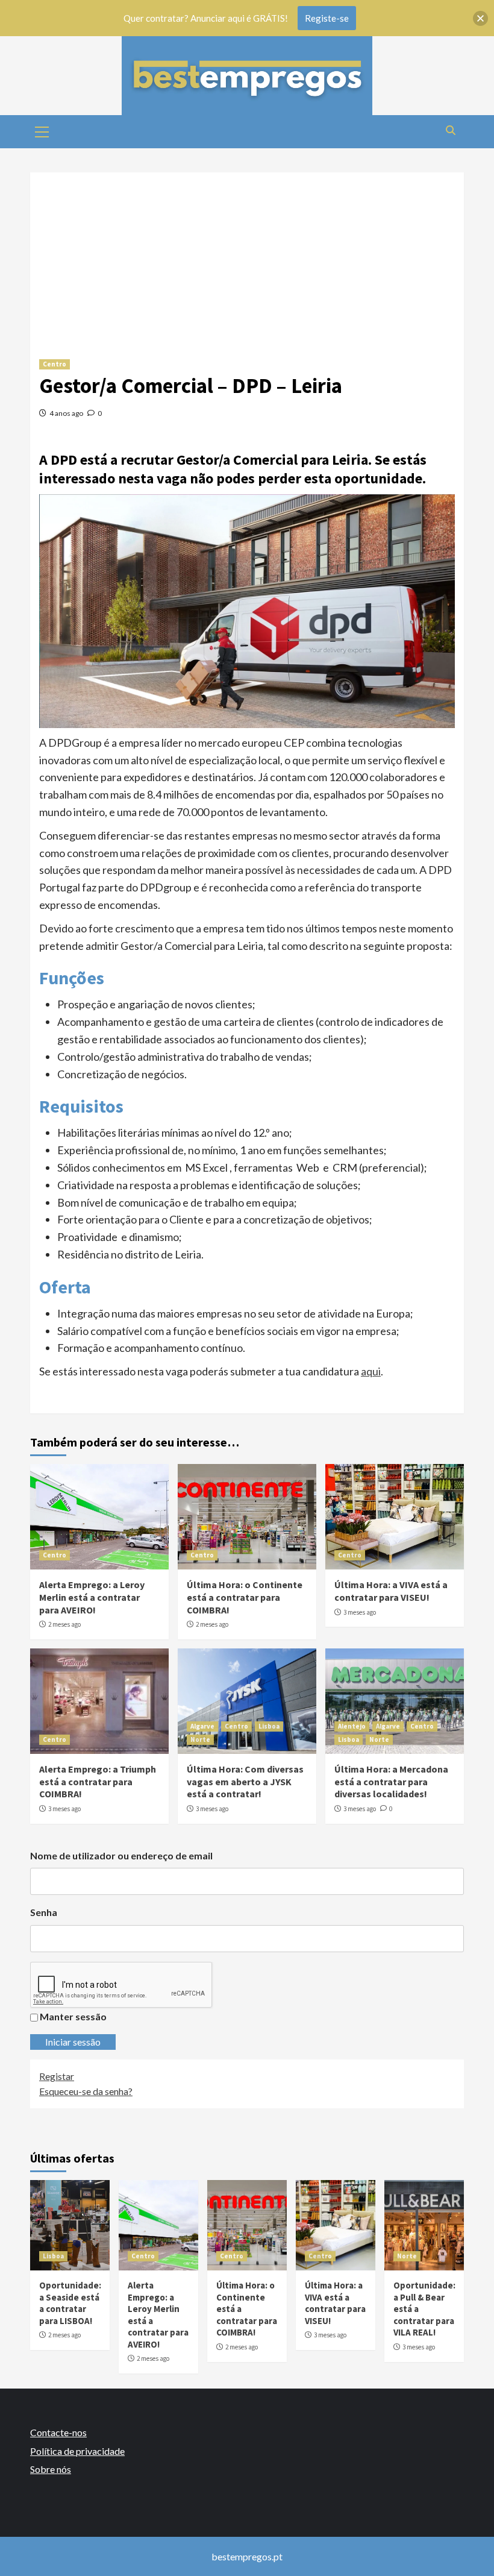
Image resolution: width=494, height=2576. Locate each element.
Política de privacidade (77, 2451)
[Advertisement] (247, 257)
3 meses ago (360, 1612)
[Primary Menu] (42, 130)
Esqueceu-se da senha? (86, 2091)
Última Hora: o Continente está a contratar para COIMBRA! (245, 1597)
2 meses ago (64, 1624)
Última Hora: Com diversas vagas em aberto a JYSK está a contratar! (245, 1782)
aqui (371, 1371)
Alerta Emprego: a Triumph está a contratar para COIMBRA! (98, 1782)
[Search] (450, 130)
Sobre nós (51, 2469)
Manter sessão (73, 2016)
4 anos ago (66, 413)
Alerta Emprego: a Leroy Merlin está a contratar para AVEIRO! (92, 1597)
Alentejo (352, 1726)
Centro (55, 364)
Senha (44, 1912)
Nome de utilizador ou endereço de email (121, 1855)
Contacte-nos (58, 2432)
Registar (57, 2076)
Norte (200, 1739)
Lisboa (269, 1726)
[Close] (480, 18)
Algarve (202, 1726)
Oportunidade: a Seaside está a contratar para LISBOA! (70, 2303)
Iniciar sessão (73, 2042)
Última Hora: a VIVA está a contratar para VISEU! (391, 1591)
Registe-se (327, 18)
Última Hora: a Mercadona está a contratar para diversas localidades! (391, 1782)
